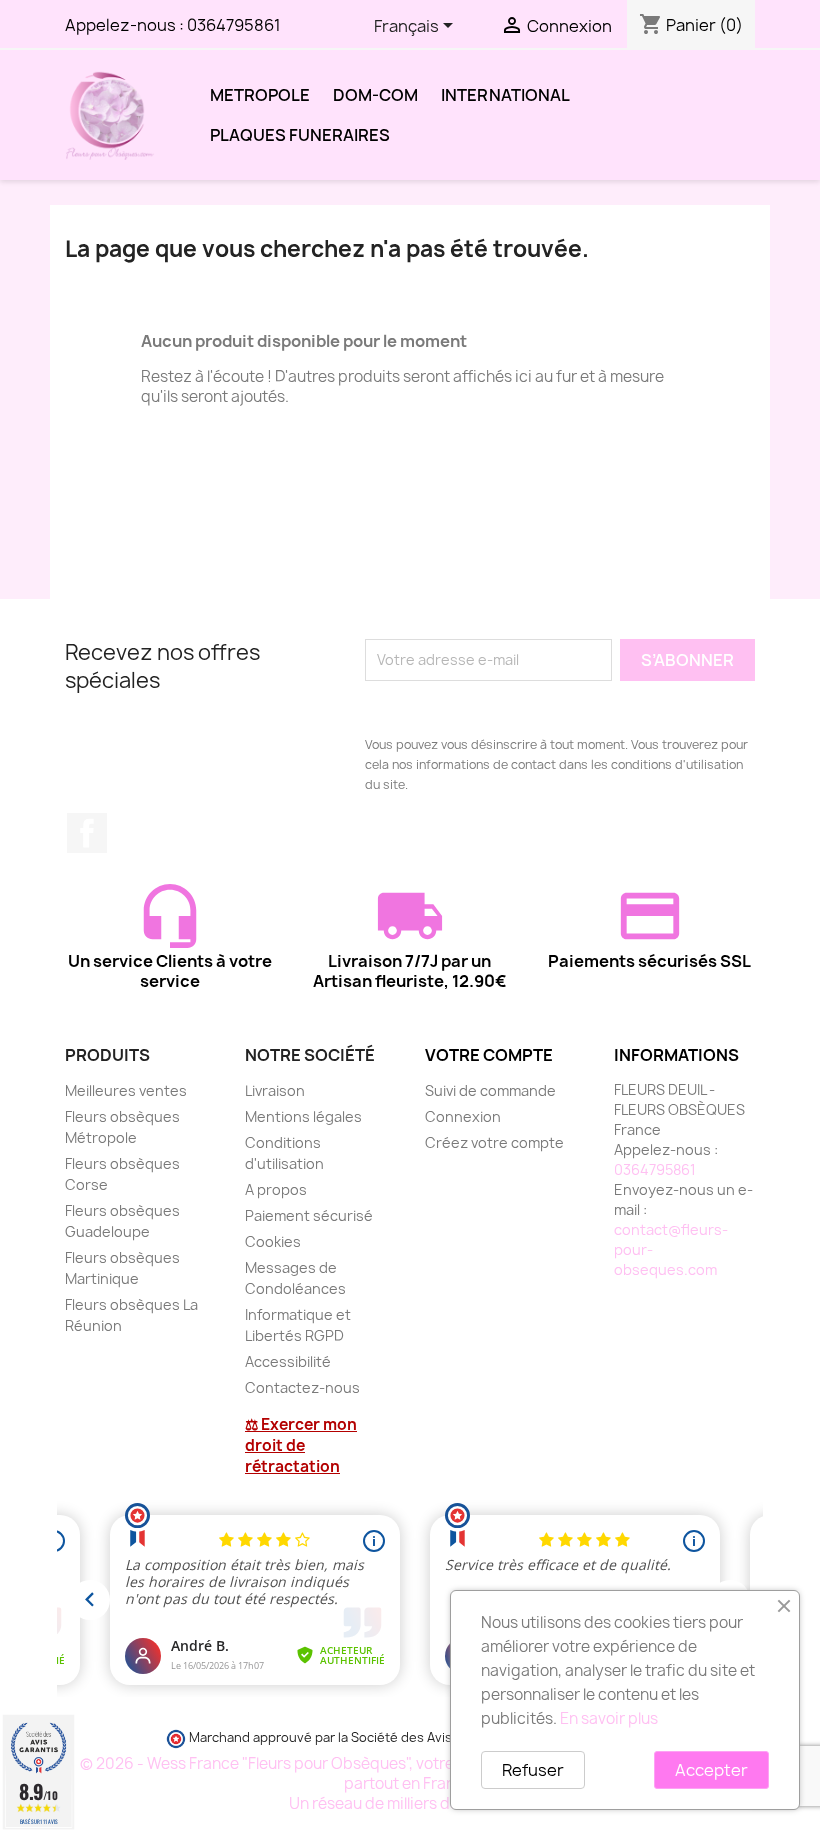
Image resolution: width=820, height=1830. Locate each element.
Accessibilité (288, 1361)
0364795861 (234, 25)
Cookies (273, 1241)
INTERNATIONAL (505, 95)
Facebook (87, 833)
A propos (276, 1189)
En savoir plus (609, 1718)
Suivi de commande (490, 1090)
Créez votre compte (494, 1142)
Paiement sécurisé (309, 1215)
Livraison (275, 1090)
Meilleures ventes (126, 1090)
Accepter (711, 1770)
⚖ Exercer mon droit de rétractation (301, 1445)
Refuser (533, 1770)
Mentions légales (303, 1116)
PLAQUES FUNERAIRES (300, 135)
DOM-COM (375, 95)
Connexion (463, 1116)
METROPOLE (260, 95)
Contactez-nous (302, 1387)
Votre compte (489, 1055)
